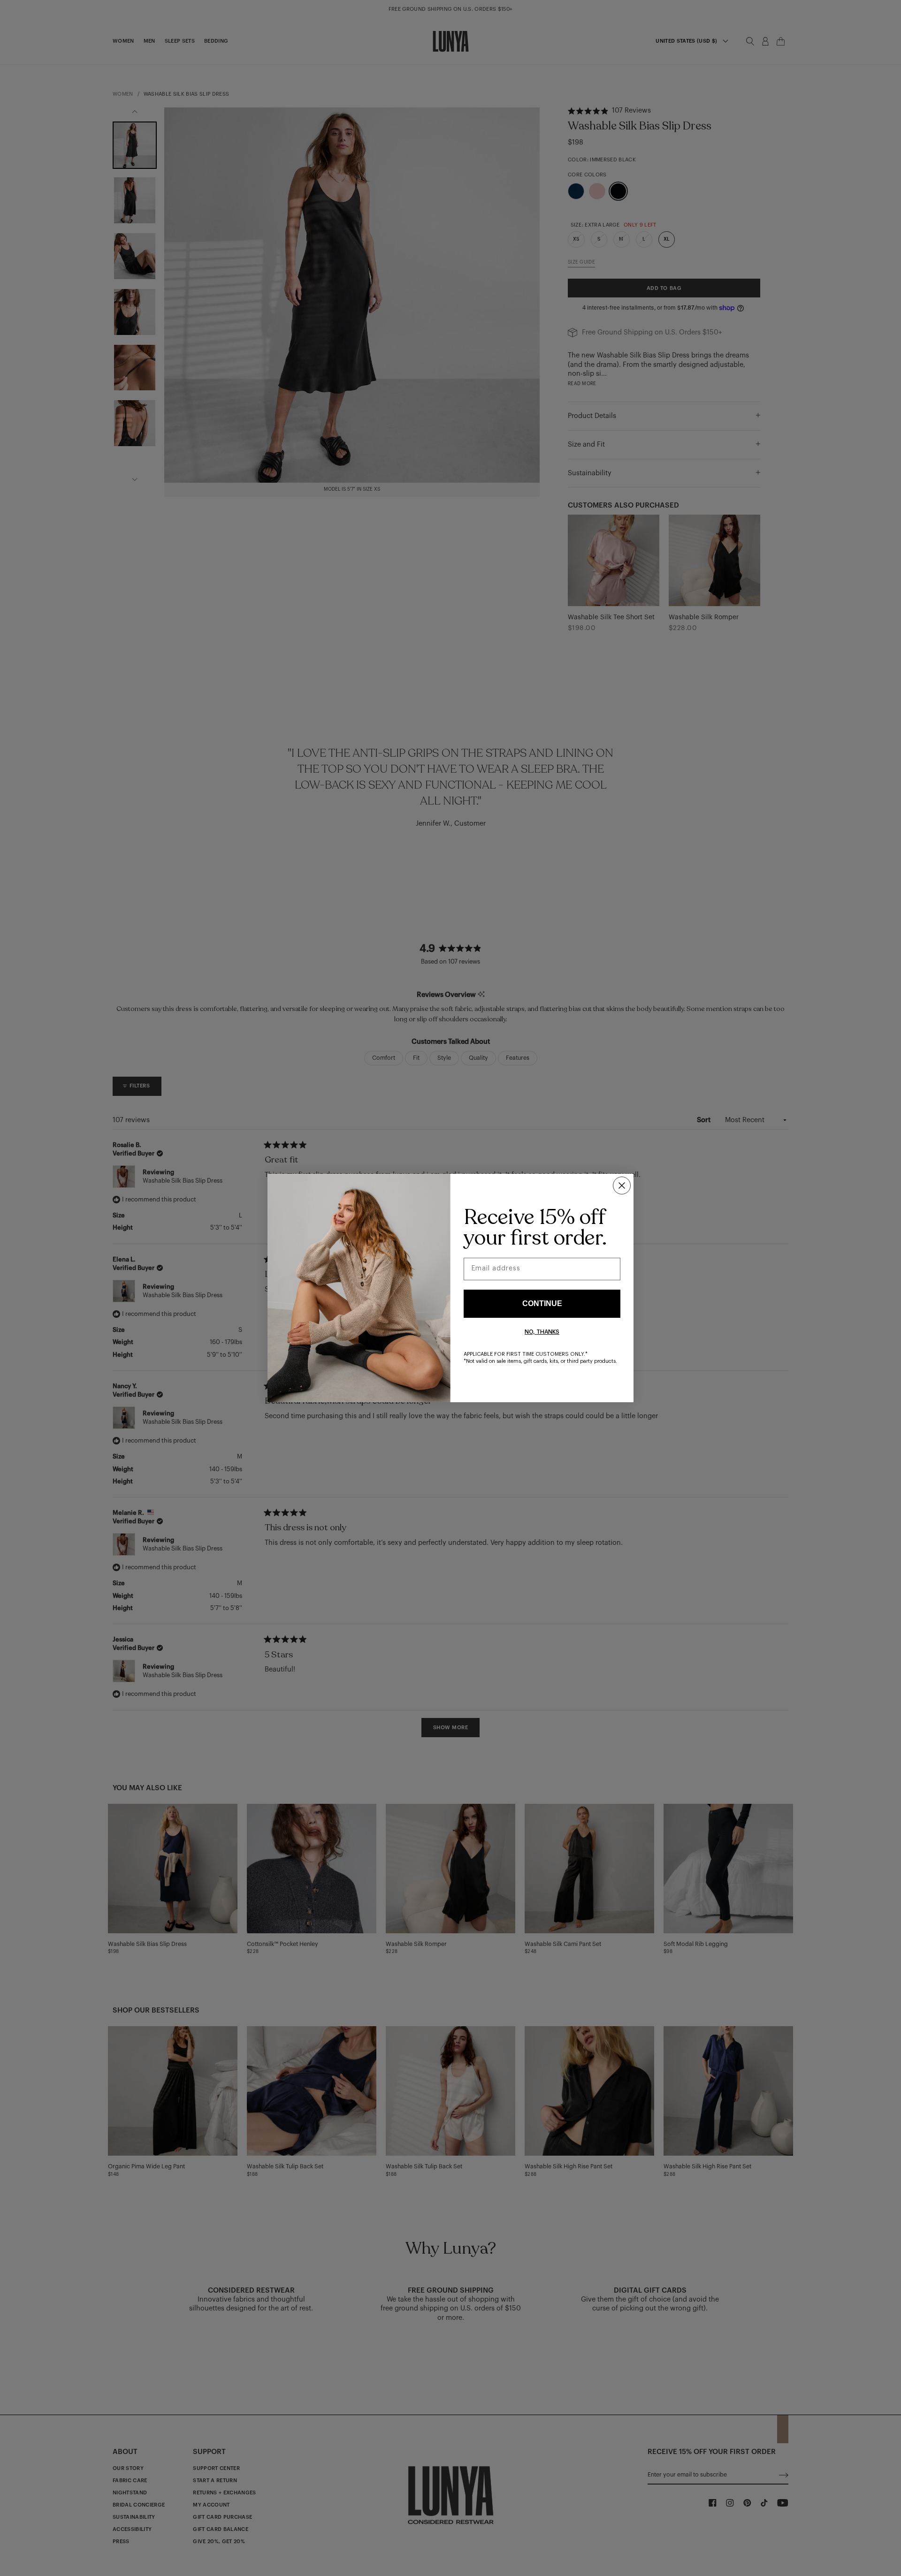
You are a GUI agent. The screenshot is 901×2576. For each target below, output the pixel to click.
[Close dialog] (622, 1185)
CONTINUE (542, 1303)
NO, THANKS (542, 1332)
